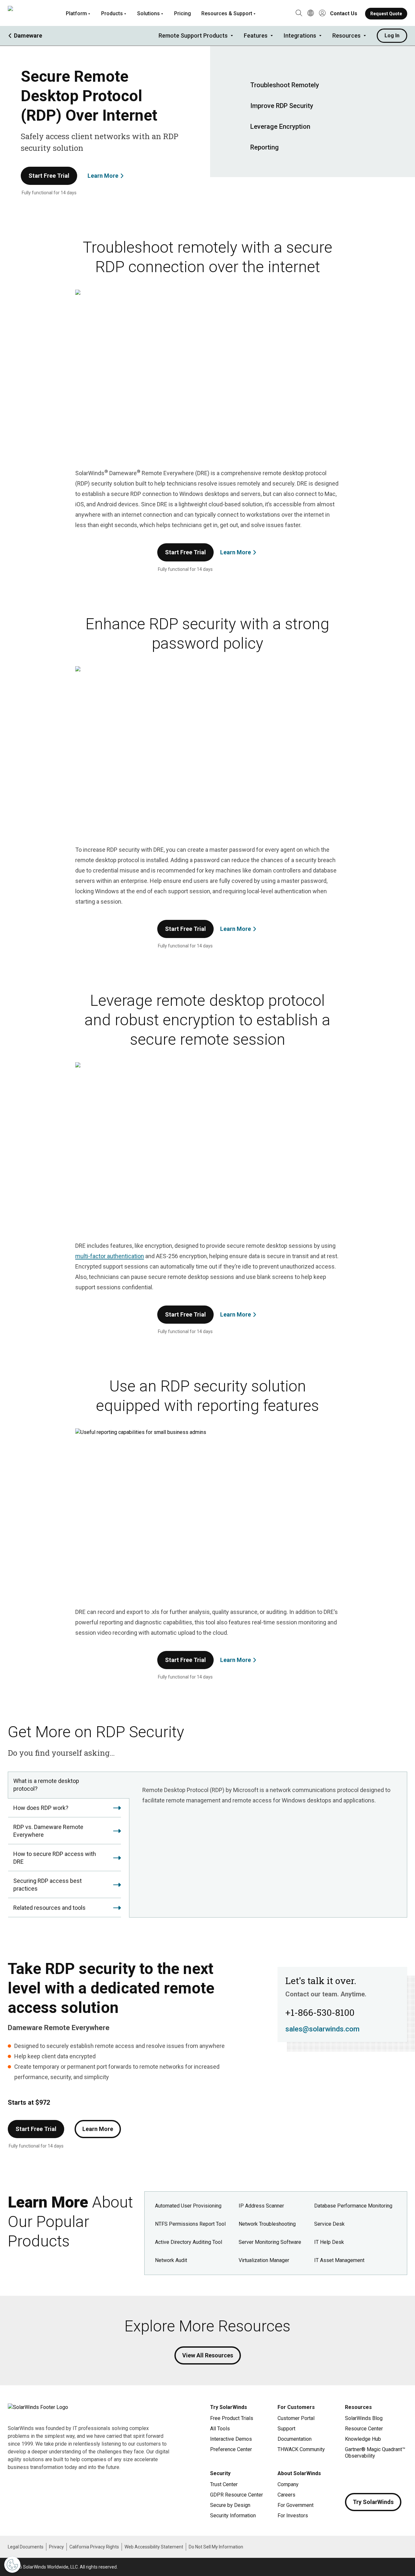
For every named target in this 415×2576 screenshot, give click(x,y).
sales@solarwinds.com (322, 2029)
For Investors (293, 2516)
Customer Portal (296, 2418)
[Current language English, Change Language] (311, 14)
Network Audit (171, 2260)
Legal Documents (26, 2547)
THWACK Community (301, 2449)
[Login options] (322, 14)
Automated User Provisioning (188, 2206)
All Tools (220, 2429)
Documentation (295, 2439)
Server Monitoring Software (270, 2242)
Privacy (56, 2547)
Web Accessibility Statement (154, 2547)
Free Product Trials (232, 2418)
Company (288, 2484)
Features (256, 36)
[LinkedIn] (402, 2475)
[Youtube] (389, 2475)
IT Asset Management (339, 2260)
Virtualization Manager (264, 2260)
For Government (296, 2505)
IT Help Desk (329, 2242)
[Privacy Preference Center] (12, 2565)
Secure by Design (230, 2505)
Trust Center (224, 2484)
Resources (346, 36)
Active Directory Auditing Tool (189, 2242)
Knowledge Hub (363, 2439)
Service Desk (329, 2224)
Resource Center (364, 2429)
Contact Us (344, 13)
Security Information (233, 2516)
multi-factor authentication (110, 1256)
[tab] (68, 1785)
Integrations (300, 36)
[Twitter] (376, 2475)
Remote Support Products (193, 36)
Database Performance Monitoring (353, 2206)
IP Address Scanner (261, 2206)
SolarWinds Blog (364, 2418)
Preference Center (231, 2449)
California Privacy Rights (94, 2547)
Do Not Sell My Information (216, 2547)
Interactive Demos (231, 2439)
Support (286, 2429)
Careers (286, 2495)
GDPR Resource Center (237, 2495)
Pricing (183, 13)
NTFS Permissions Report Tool (190, 2224)
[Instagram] (363, 2475)
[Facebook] (350, 2475)
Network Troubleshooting (267, 2224)
